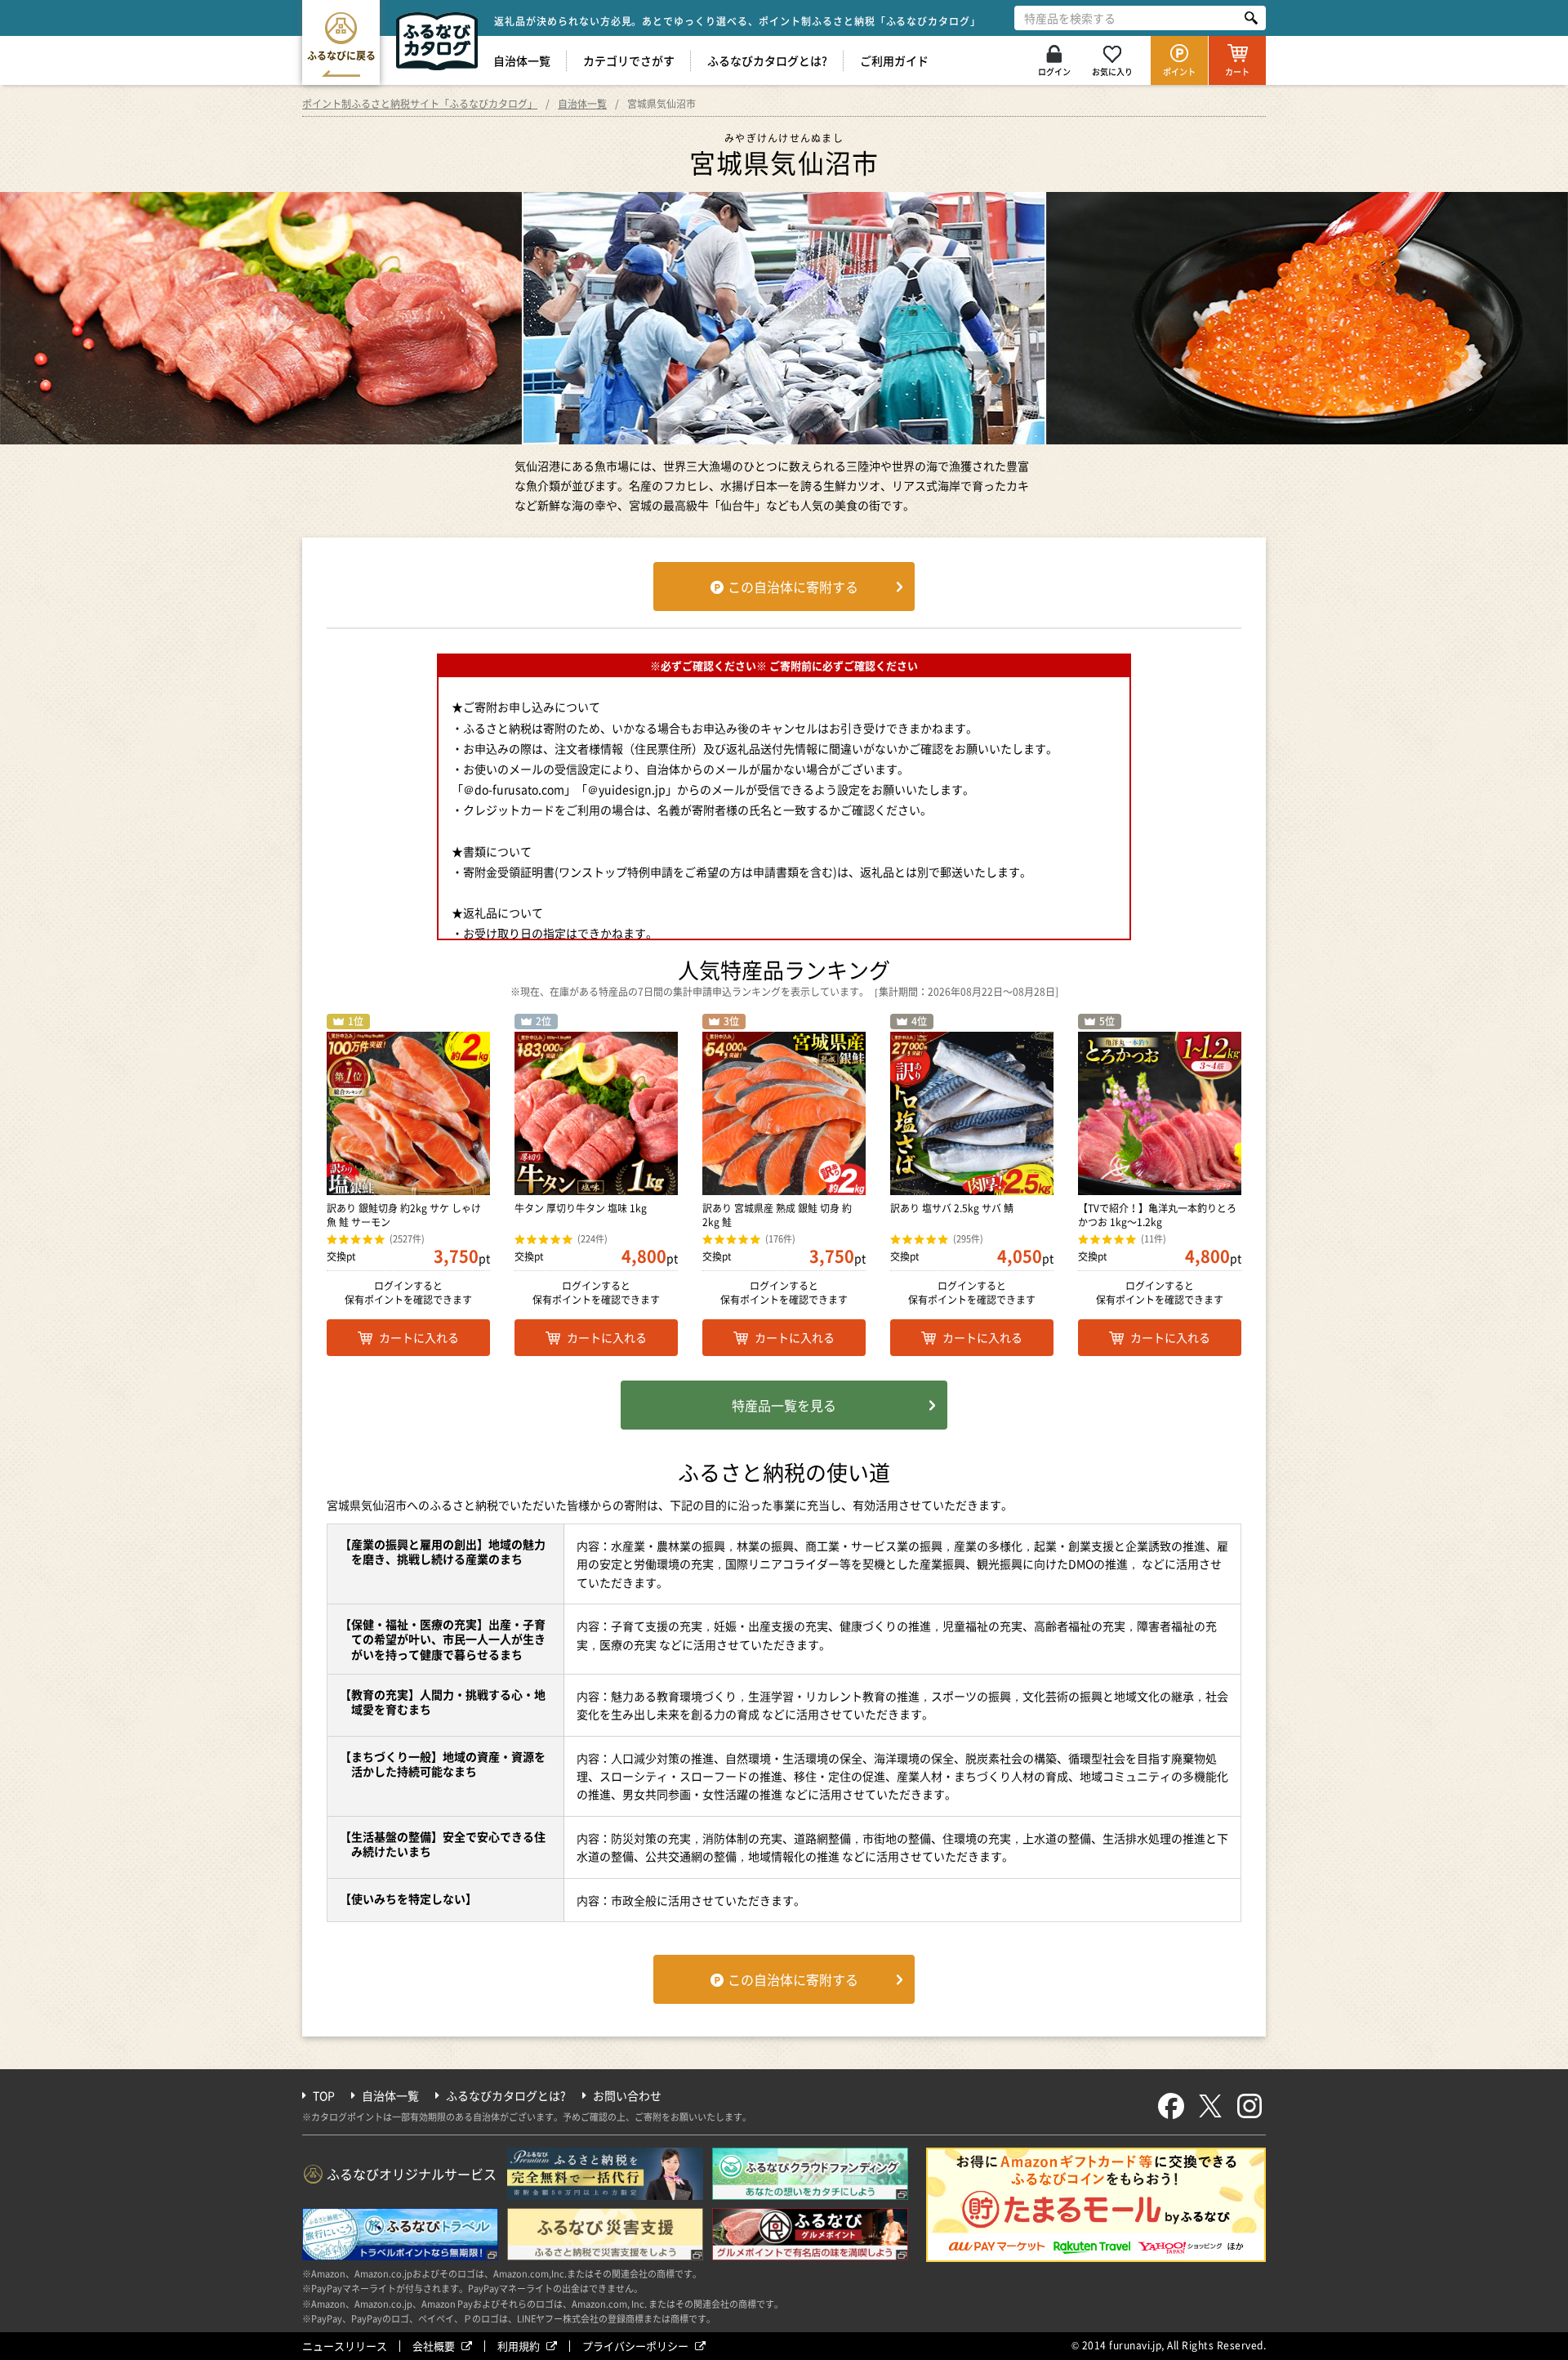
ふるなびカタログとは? (767, 60)
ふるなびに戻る (341, 56)
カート (1237, 71)
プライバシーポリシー (635, 2346)
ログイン (1054, 71)
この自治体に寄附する (793, 587)
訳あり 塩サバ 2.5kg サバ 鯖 (952, 1208)
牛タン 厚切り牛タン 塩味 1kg (581, 1208)
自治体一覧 (522, 60)
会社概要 (434, 2346)
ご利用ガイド (894, 60)
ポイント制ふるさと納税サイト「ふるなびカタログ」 (420, 104)
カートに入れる (419, 1337)
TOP (324, 2095)
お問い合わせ (627, 2095)
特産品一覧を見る (784, 1405)
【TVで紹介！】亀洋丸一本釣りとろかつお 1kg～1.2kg (1157, 1215)
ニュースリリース (345, 2346)
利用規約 (519, 2346)
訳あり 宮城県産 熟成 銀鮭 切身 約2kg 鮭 (777, 1215)
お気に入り (1112, 71)
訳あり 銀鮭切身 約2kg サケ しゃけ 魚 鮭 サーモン (404, 1215)
